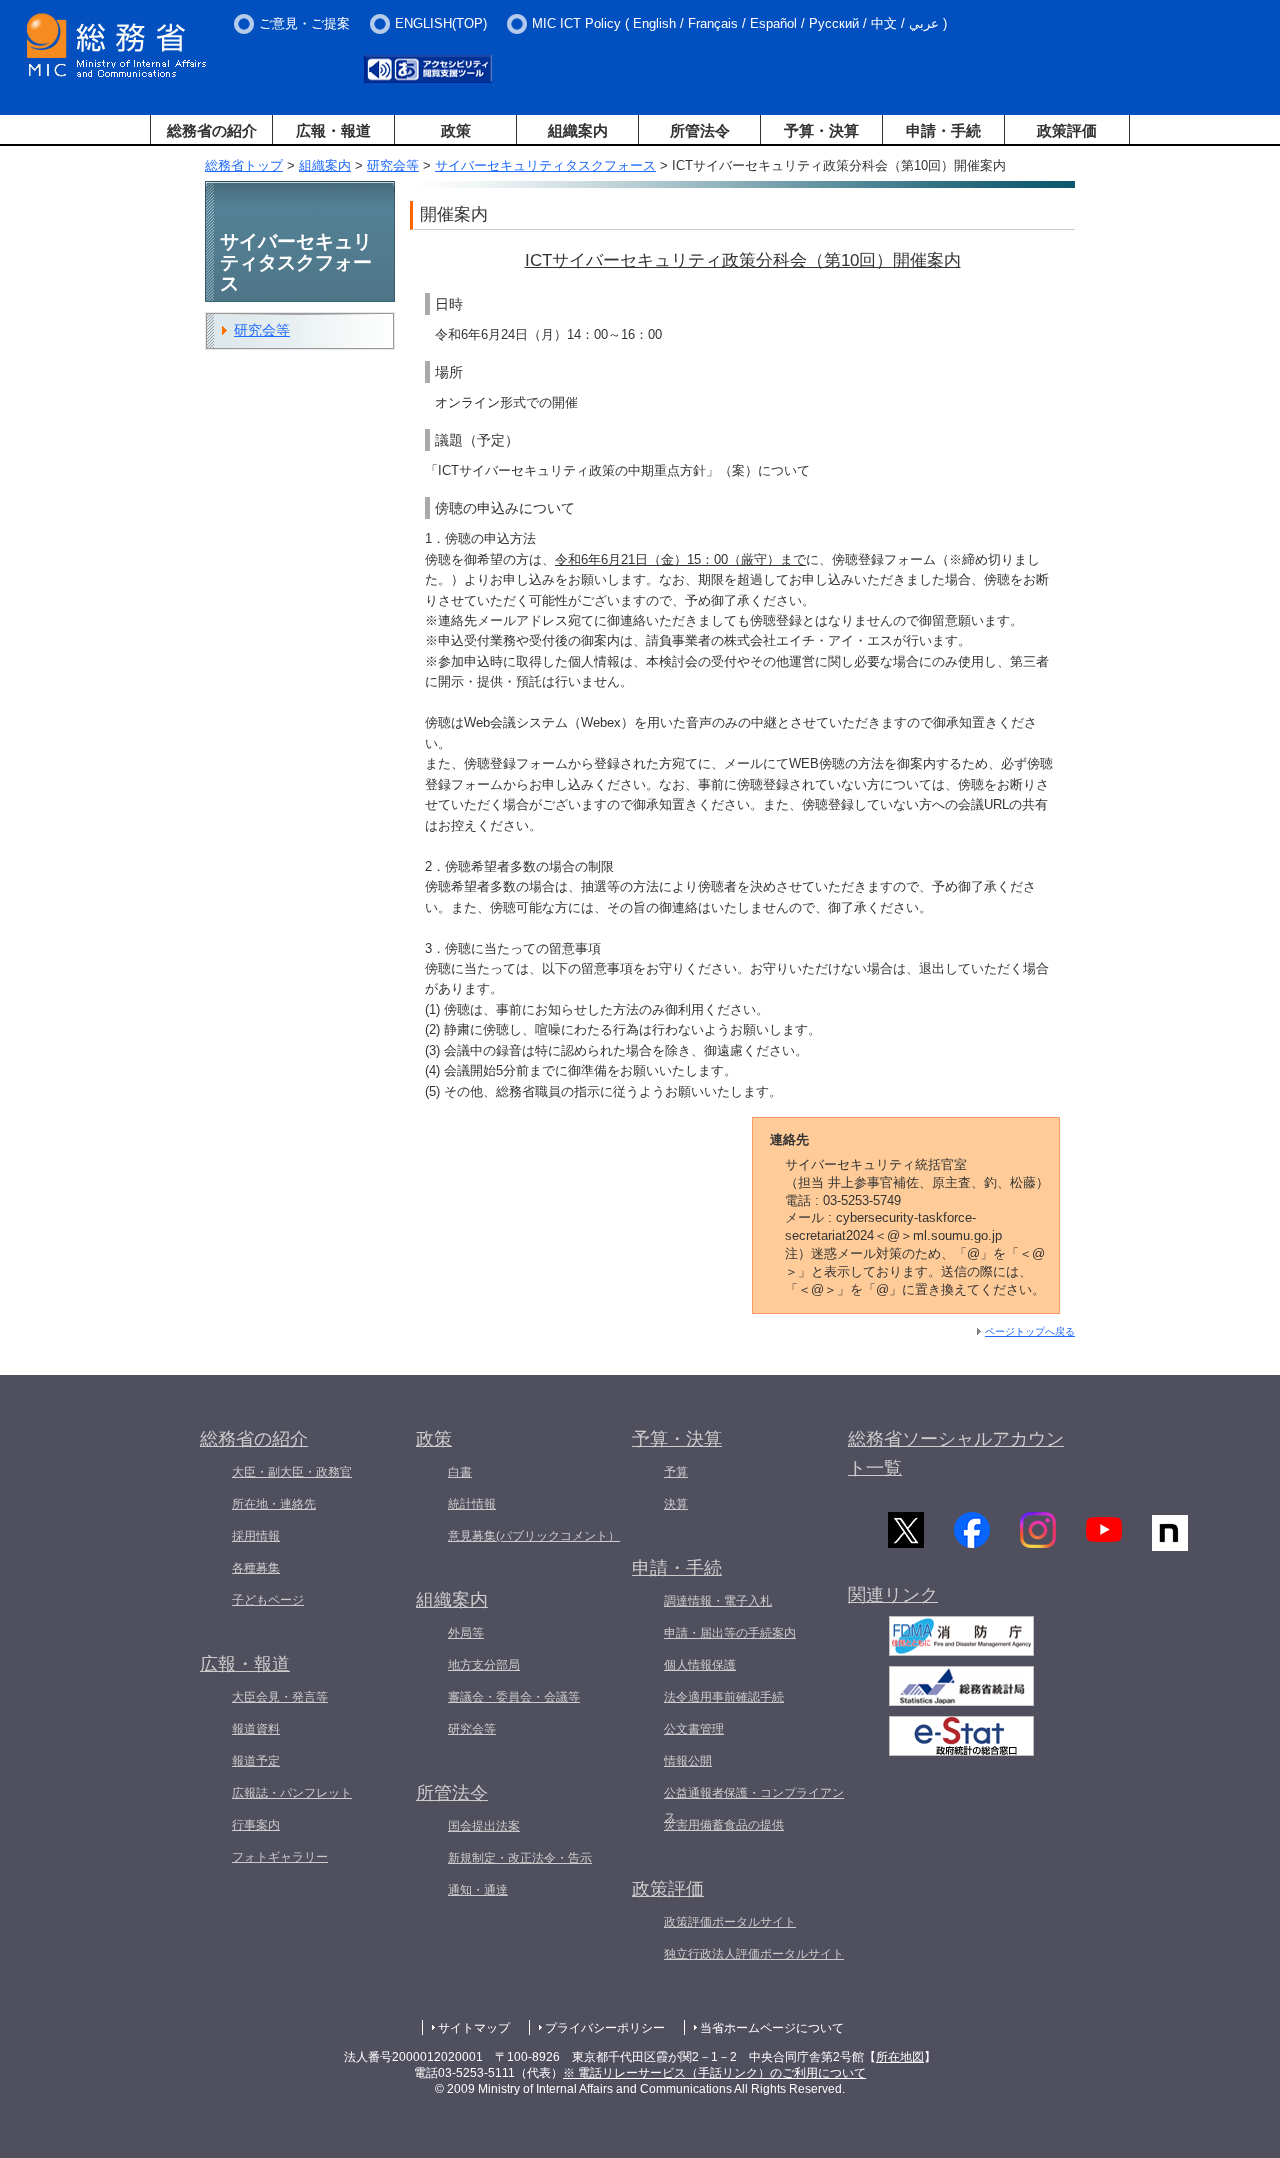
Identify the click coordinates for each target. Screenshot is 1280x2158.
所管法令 (700, 130)
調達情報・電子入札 (718, 1601)
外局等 (466, 1633)
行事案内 (256, 1825)
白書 (460, 1472)
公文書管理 (694, 1729)
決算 (676, 1504)
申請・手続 (943, 130)
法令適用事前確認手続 (724, 1697)
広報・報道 (333, 130)
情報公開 (688, 1761)
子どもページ (268, 1600)
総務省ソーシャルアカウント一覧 (956, 1453)
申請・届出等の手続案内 (730, 1633)
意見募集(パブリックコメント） (534, 1536)
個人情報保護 (700, 1665)
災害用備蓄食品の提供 (724, 1825)
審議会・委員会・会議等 (514, 1697)
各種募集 (256, 1568)
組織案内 (578, 130)
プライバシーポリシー (605, 2028)
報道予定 (256, 1761)
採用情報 (256, 1536)
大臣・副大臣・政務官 (292, 1472)
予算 (676, 1472)
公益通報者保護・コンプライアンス (754, 1805)
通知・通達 (478, 1890)
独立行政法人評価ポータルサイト (754, 1954)
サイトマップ (474, 2028)
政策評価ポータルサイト (730, 1922)
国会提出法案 (484, 1826)
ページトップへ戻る (1030, 1331)
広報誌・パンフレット (292, 1793)
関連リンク (893, 1595)
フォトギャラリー (280, 1857)
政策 (456, 130)
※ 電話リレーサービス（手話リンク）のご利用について (714, 2073)
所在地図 (900, 2057)
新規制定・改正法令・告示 (520, 1858)
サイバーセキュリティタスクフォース (545, 165)
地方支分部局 (484, 1665)
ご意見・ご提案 (304, 23)
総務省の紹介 (212, 130)
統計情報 (472, 1504)
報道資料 (256, 1729)
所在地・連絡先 (274, 1504)
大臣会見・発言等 (280, 1697)
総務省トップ (244, 165)
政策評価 (1067, 130)
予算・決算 (821, 130)
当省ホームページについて (772, 2028)
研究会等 (393, 165)
